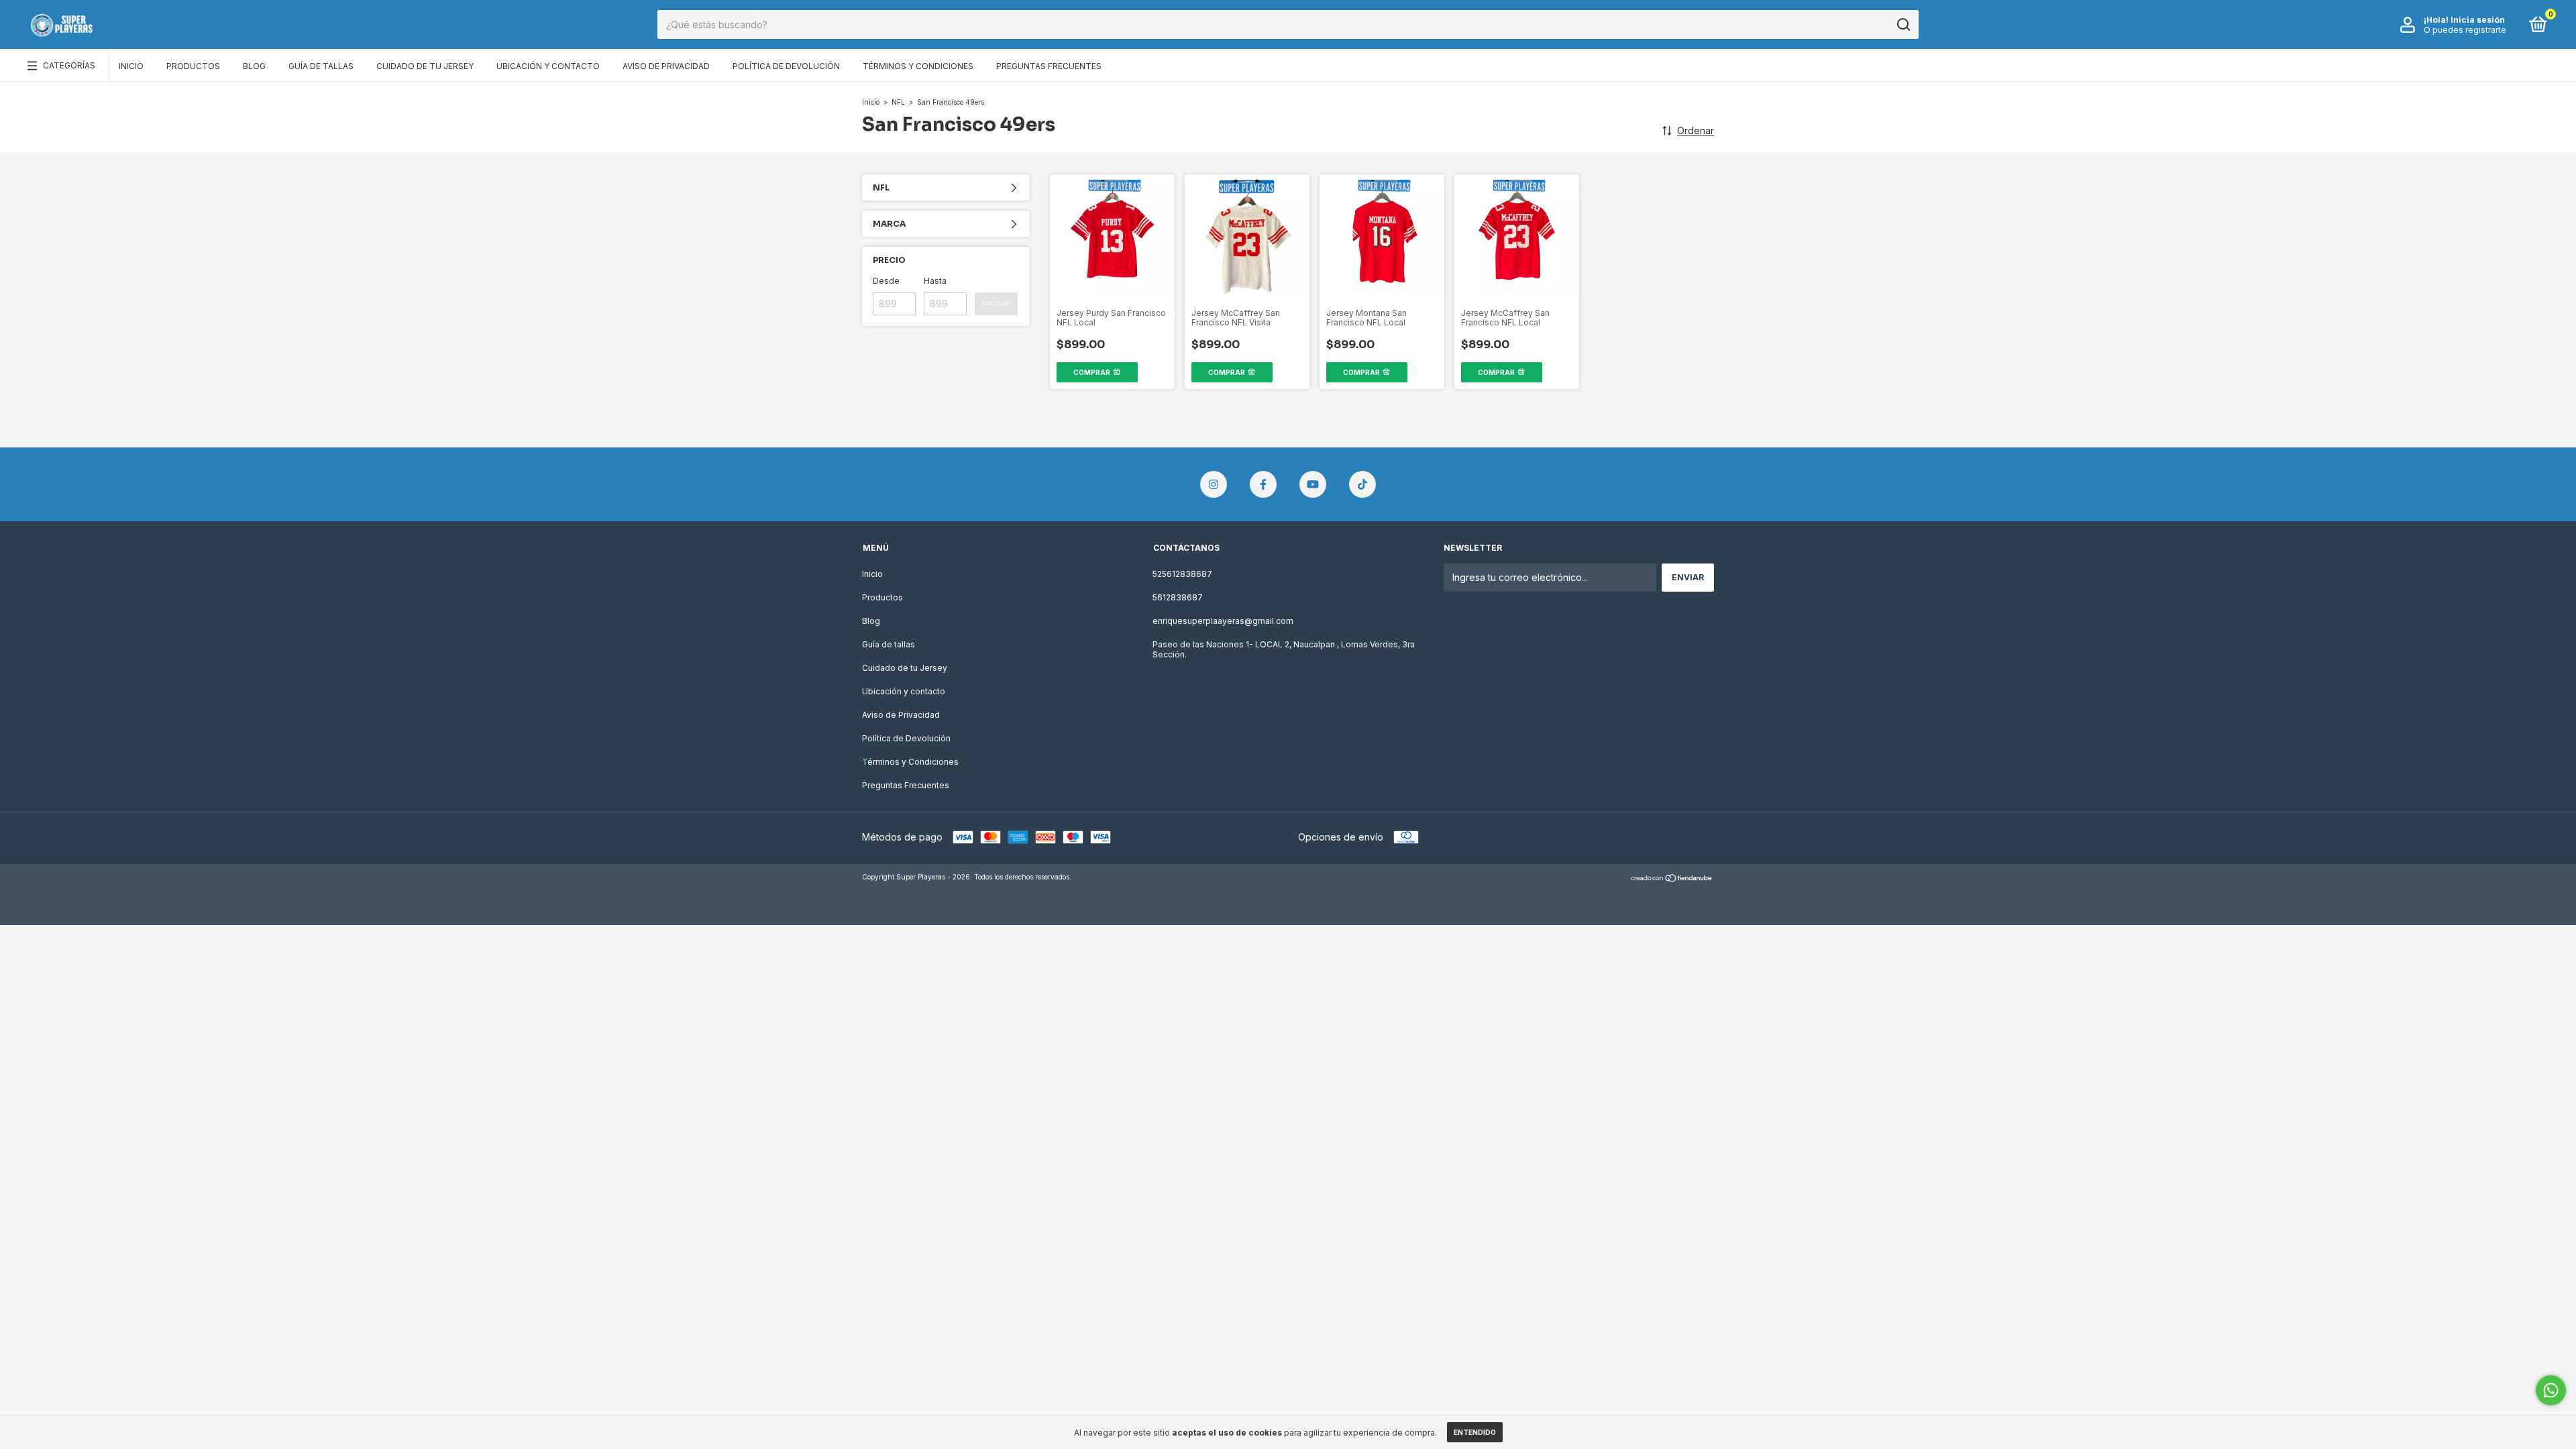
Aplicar (996, 304)
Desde (886, 281)
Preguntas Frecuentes (1049, 66)
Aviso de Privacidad (666, 66)
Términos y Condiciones (918, 66)
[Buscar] (1903, 25)
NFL (898, 102)
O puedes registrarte (2465, 30)
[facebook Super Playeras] (1263, 484)
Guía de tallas (321, 66)
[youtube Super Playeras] (1313, 484)
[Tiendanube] (1672, 878)
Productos (193, 66)
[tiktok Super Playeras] (1362, 484)
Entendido (1475, 1432)
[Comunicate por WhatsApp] (2551, 1390)
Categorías (69, 65)
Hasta (935, 281)
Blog (254, 66)
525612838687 (1182, 574)
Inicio (131, 66)
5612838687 (1178, 597)
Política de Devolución (786, 66)
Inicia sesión (2478, 20)
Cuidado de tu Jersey (425, 66)
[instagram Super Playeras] (1214, 484)
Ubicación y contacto (548, 66)
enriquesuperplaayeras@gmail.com (1223, 621)
